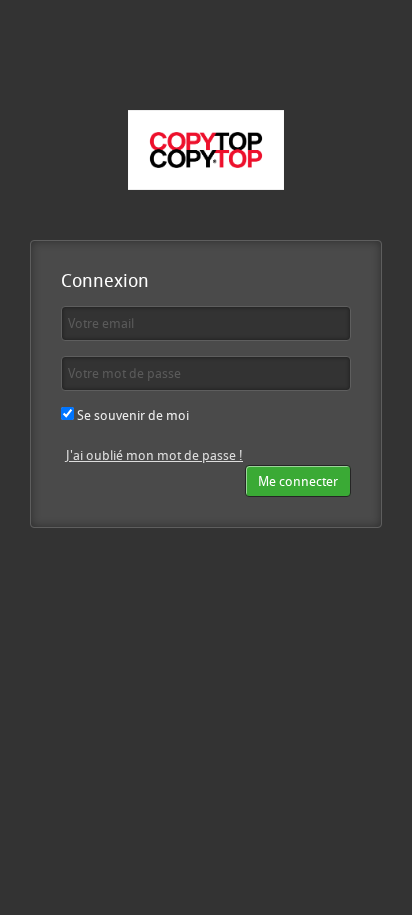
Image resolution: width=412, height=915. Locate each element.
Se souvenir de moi (131, 415)
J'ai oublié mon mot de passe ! (154, 455)
